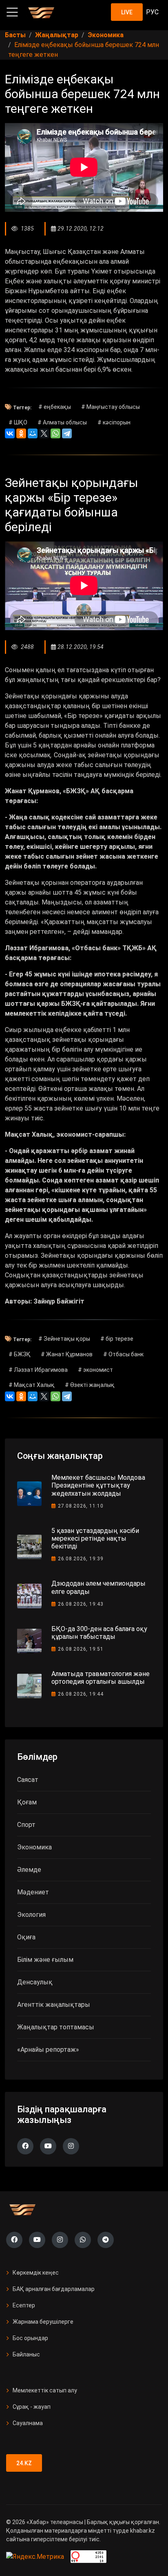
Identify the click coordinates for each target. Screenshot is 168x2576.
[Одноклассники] (21, 433)
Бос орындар (30, 2338)
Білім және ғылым (45, 1960)
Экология (31, 1915)
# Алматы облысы (62, 422)
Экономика (34, 1847)
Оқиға (26, 1937)
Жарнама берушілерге (43, 2322)
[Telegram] (67, 433)
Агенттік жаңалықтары (54, 2005)
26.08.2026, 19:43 (81, 1604)
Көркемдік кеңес (36, 2273)
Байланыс (26, 2354)
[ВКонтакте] (10, 433)
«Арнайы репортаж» (48, 2050)
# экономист (95, 1370)
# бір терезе (117, 1339)
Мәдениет (33, 1892)
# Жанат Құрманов (67, 1354)
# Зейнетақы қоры (64, 1339)
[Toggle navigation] (12, 12)
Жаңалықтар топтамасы (56, 2027)
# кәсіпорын (114, 422)
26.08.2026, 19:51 (81, 1649)
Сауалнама (28, 2423)
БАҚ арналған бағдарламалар (54, 2289)
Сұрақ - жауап (32, 2407)
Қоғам (27, 1802)
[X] (44, 433)
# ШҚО (18, 422)
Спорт (26, 1825)
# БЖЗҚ (20, 1354)
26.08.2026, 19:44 (81, 1694)
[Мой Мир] (33, 433)
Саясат (28, 1780)
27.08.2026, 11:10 (81, 1506)
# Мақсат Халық (32, 1385)
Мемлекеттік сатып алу (45, 2390)
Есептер (24, 2305)
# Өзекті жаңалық (90, 1385)
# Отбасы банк (123, 1354)
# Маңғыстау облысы (111, 407)
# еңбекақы (55, 407)
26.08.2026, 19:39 (81, 1559)
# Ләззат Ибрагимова (38, 1370)
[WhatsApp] (55, 433)
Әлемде (29, 1870)
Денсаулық (35, 1982)
